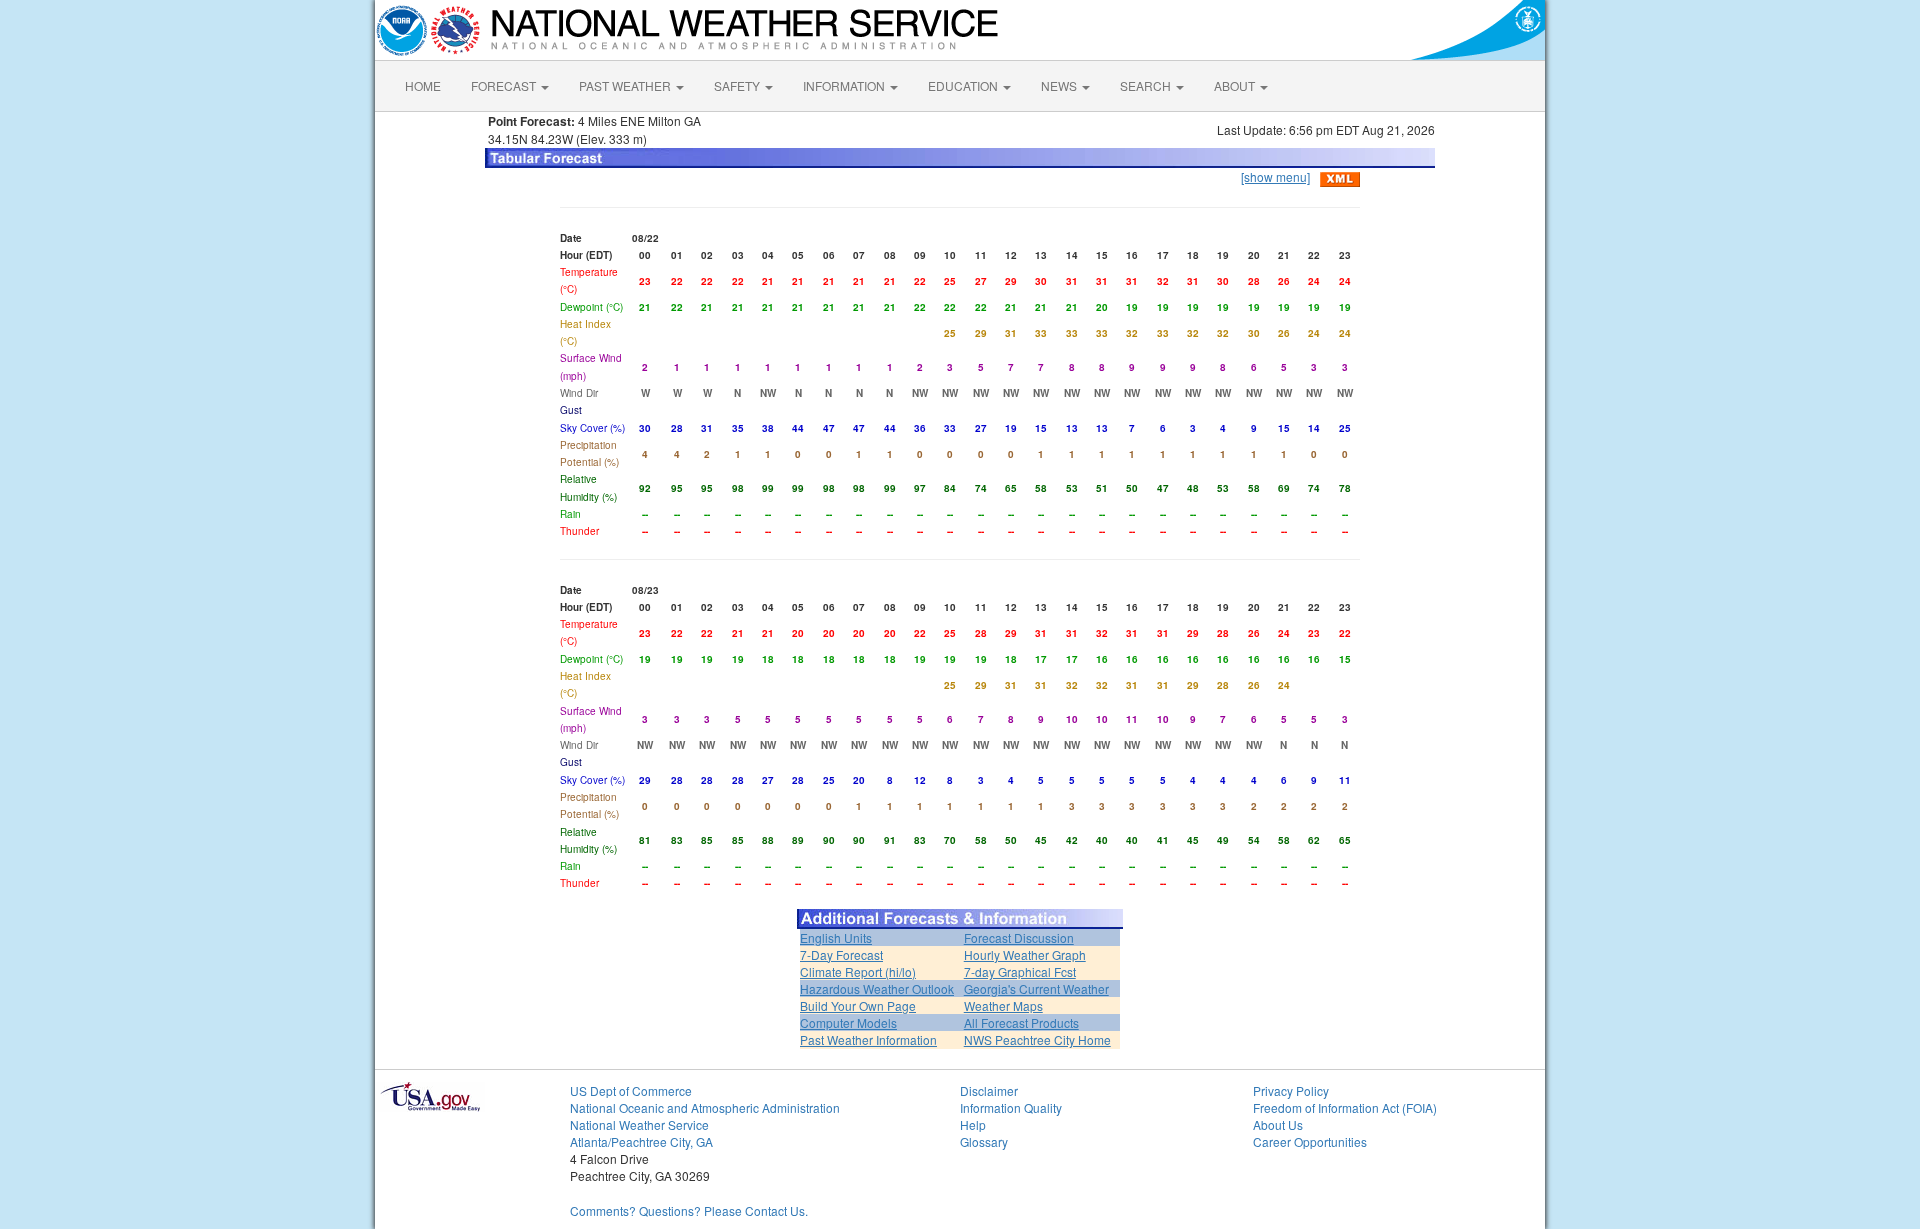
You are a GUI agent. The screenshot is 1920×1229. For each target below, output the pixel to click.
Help (973, 1124)
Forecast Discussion (1019, 937)
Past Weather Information (868, 1039)
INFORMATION (845, 85)
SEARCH (1147, 85)
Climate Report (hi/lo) (858, 971)
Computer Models (848, 1022)
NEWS (1060, 85)
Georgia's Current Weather (1036, 988)
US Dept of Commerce (631, 1090)
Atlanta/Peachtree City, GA (641, 1141)
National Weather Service (639, 1124)
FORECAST (505, 85)
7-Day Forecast (841, 954)
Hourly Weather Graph (1025, 954)
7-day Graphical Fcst (1020, 971)
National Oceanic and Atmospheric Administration (705, 1107)
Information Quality (1011, 1107)
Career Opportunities (1310, 1141)
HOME (423, 85)
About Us (1278, 1124)
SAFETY (738, 85)
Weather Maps (1003, 1005)
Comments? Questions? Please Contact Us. (689, 1210)
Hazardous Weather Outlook (877, 988)
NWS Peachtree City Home (1037, 1039)
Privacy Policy (1291, 1090)
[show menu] (1275, 176)
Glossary (984, 1141)
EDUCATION (964, 85)
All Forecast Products (1021, 1022)
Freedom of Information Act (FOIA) (1345, 1107)
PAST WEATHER (626, 85)
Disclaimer (989, 1090)
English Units (836, 937)
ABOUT (1236, 85)
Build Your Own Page (858, 1005)
